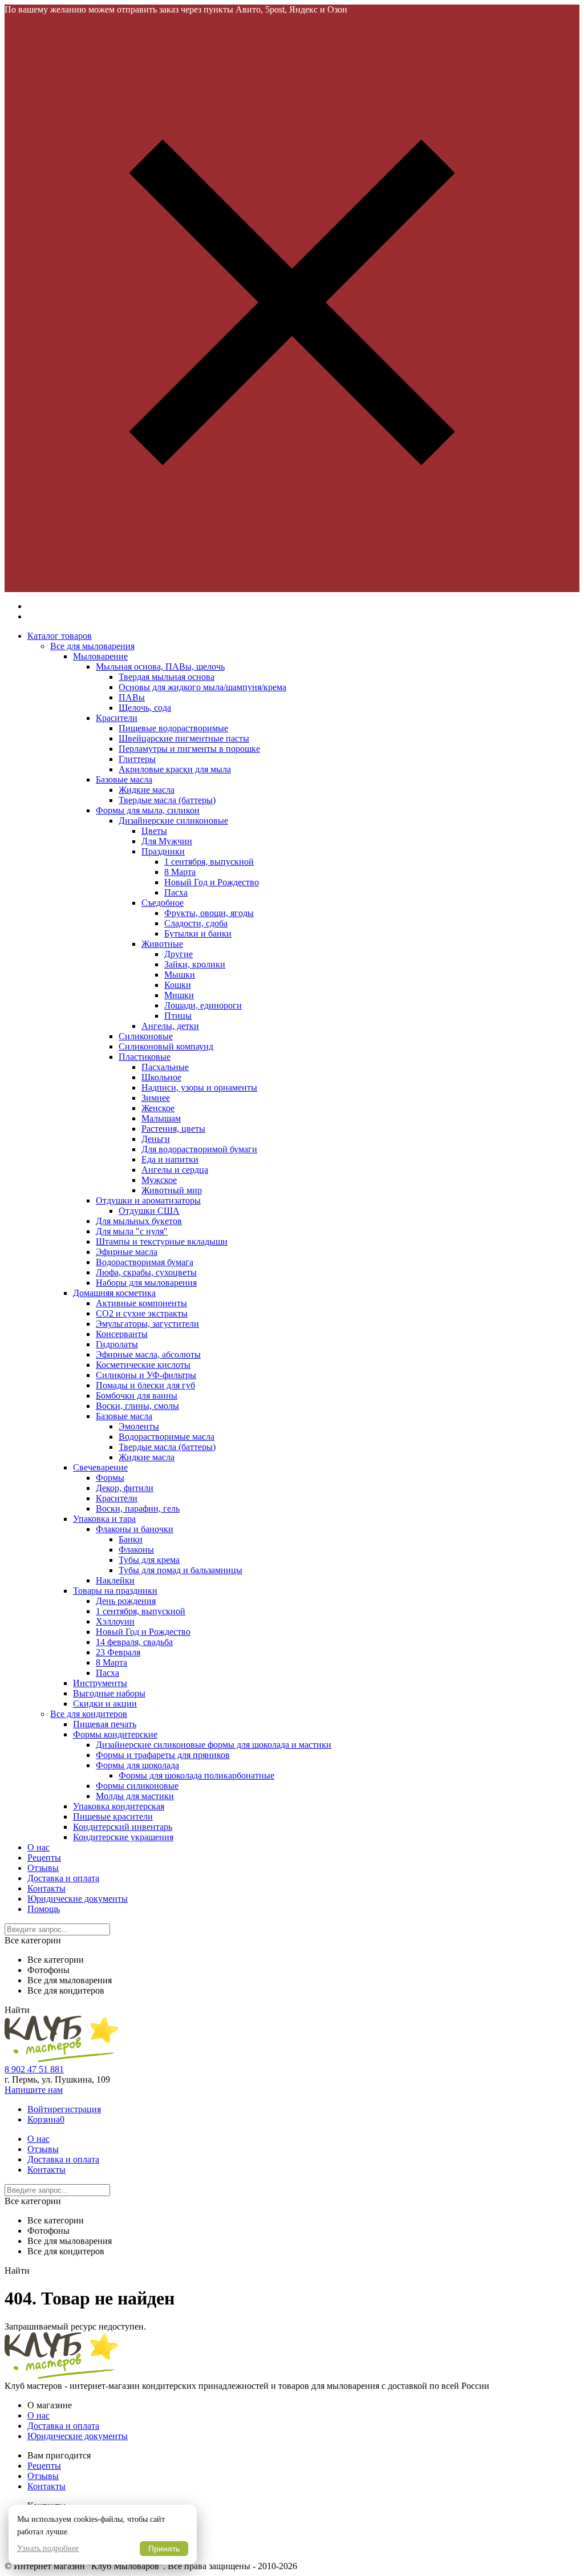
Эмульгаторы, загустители (147, 1324)
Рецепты (44, 1858)
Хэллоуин (115, 1621)
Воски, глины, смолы (137, 1406)
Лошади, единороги (203, 1005)
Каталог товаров (60, 636)
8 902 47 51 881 (34, 2069)
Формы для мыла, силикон (148, 810)
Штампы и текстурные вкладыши (162, 1242)
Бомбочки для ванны (137, 1396)
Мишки (179, 995)
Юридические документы (78, 1899)
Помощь (44, 1909)
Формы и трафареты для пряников (163, 1755)
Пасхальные (165, 1067)
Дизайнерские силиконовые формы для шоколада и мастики (214, 1745)
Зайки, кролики (195, 964)
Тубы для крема (149, 1560)
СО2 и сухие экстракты (142, 1313)
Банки (131, 1539)
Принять (164, 2549)
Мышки (180, 975)
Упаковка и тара (104, 1519)
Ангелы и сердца (175, 1170)
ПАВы (132, 697)
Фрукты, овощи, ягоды (209, 913)
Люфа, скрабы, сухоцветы (146, 1272)
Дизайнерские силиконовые (173, 821)
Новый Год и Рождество (212, 882)
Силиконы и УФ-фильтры (146, 1375)
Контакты (46, 1888)
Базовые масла (124, 779)
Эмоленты (139, 1426)
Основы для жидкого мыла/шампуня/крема (202, 687)
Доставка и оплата (63, 1878)
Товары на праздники (115, 1591)
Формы (110, 1478)
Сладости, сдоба (196, 923)
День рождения (126, 1601)
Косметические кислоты (143, 1365)
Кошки (178, 985)
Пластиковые (145, 1057)
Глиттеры (137, 759)
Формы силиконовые (137, 1786)
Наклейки (115, 1580)
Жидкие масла (147, 790)
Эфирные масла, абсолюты (148, 1354)
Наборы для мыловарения (146, 1283)
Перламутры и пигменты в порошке (189, 749)
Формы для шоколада (137, 1765)
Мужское (159, 1180)
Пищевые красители (113, 1816)
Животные (162, 944)
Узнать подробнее (48, 2548)
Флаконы (136, 1550)
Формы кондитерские (115, 1734)
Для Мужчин (167, 841)
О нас (38, 1847)
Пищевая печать (105, 1724)
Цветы (154, 831)
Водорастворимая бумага (145, 1262)
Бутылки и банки (198, 933)
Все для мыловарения (92, 646)
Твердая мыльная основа (167, 677)
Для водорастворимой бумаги (199, 1149)
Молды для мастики (135, 1796)
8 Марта (180, 872)
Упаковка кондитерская (119, 1806)
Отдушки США (149, 1211)
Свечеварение (100, 1467)
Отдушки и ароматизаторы (148, 1200)
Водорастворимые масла (167, 1437)
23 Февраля (118, 1652)
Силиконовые (146, 1036)
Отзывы (43, 1868)
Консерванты (122, 1334)
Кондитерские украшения (123, 1837)
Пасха (176, 892)
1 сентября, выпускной (209, 862)
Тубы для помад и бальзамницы (181, 1570)
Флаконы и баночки (135, 1529)
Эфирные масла (127, 1252)
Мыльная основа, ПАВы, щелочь (160, 667)
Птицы (178, 1016)
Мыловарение (100, 656)
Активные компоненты (141, 1303)
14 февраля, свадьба (134, 1642)
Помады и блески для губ (145, 1385)
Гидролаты (117, 1344)
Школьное (161, 1077)
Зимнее (156, 1098)
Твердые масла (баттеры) (167, 800)
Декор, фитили (125, 1488)
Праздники (163, 851)
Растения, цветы (173, 1129)
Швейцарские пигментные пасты (184, 738)
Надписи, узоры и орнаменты (199, 1087)
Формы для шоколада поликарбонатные (196, 1775)
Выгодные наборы (109, 1693)
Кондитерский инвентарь (123, 1827)
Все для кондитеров (89, 1714)
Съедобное (163, 903)
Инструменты (100, 1683)
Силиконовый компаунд (166, 1046)
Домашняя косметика (114, 1293)
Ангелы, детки (170, 1026)
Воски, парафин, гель (138, 1508)
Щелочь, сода (145, 708)
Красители (117, 718)
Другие (179, 954)
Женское (158, 1108)
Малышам (161, 1118)
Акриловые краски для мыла (175, 769)
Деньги (156, 1139)
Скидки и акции (105, 1704)
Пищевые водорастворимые (173, 728)
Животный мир (172, 1190)
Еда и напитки (170, 1159)
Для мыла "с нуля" (132, 1231)
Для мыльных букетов (139, 1221)
